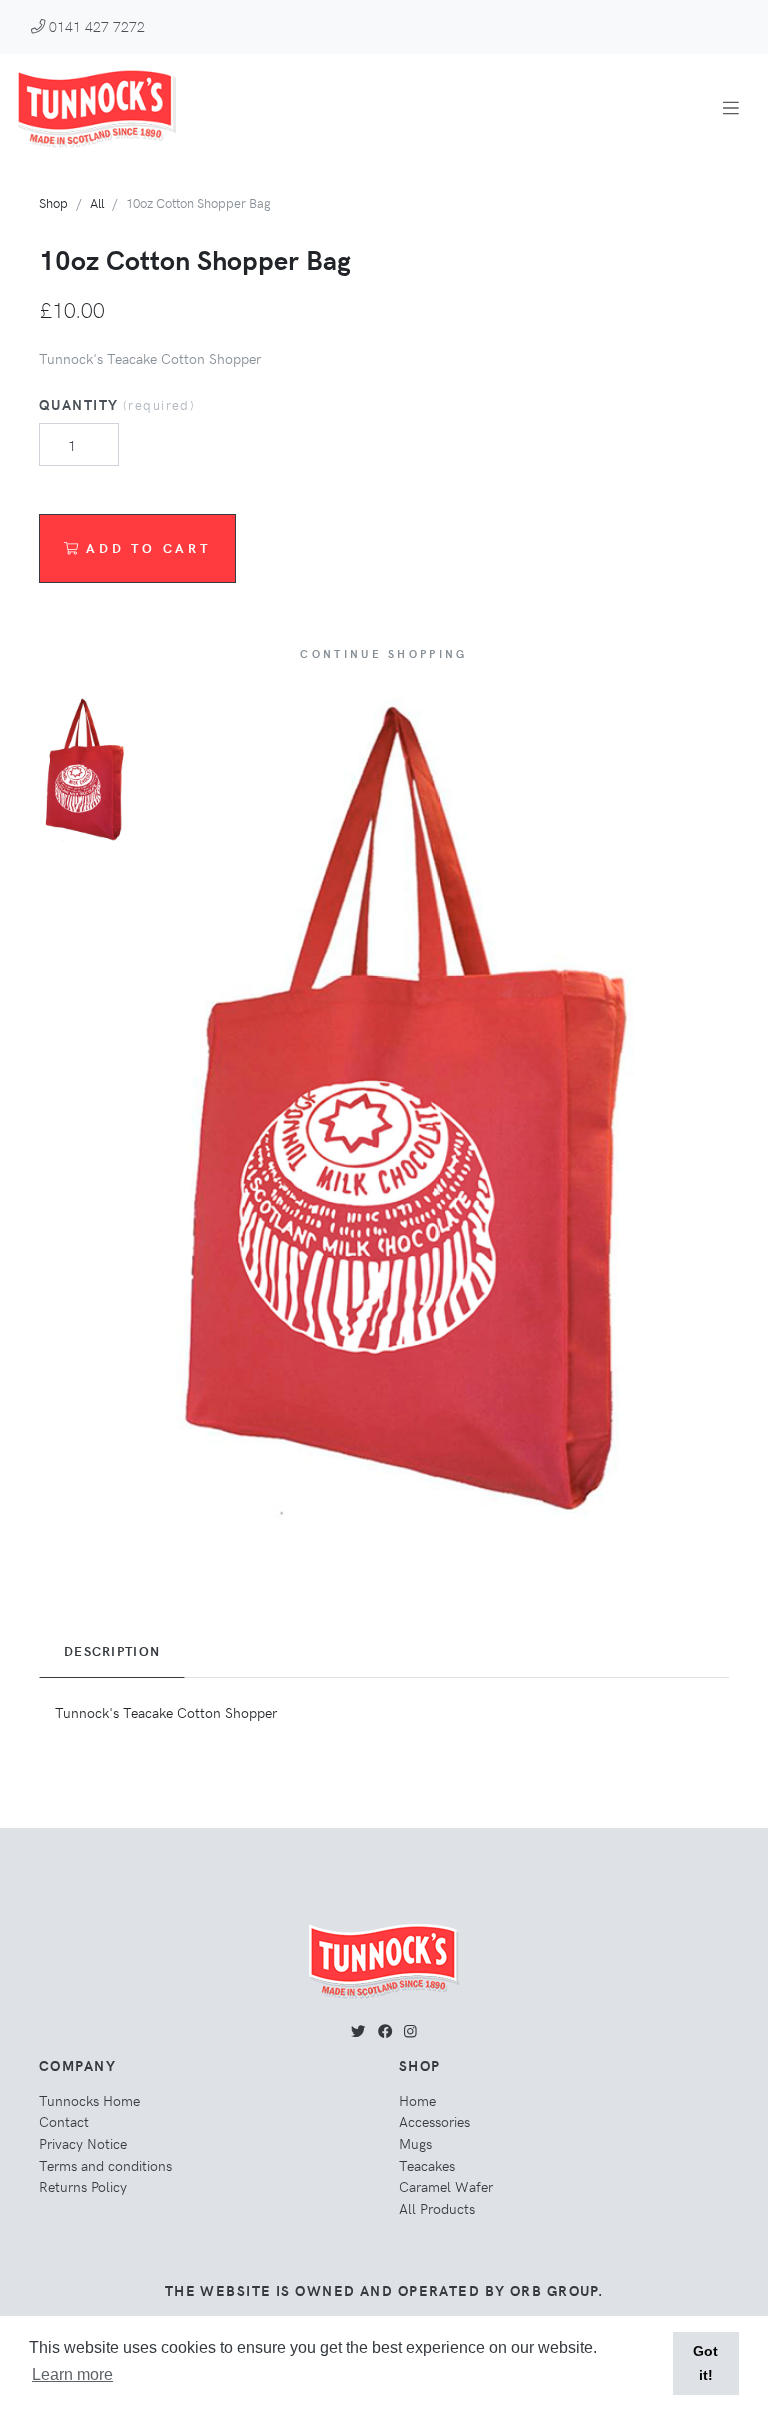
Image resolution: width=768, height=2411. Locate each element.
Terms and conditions (105, 2165)
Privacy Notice (83, 2143)
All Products (437, 2208)
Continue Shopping (383, 653)
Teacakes (427, 2165)
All (97, 202)
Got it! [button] (705, 2363)
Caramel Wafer (446, 2186)
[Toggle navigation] (731, 107)
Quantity (117, 404)
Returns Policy (83, 2186)
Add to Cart (148, 547)
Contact (64, 2121)
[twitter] (358, 2030)
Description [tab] (112, 1651)
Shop (53, 202)
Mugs (415, 2143)
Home (417, 2100)
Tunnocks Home (89, 2100)
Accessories (434, 2121)
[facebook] (385, 2030)
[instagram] (410, 2030)
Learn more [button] (72, 2374)
